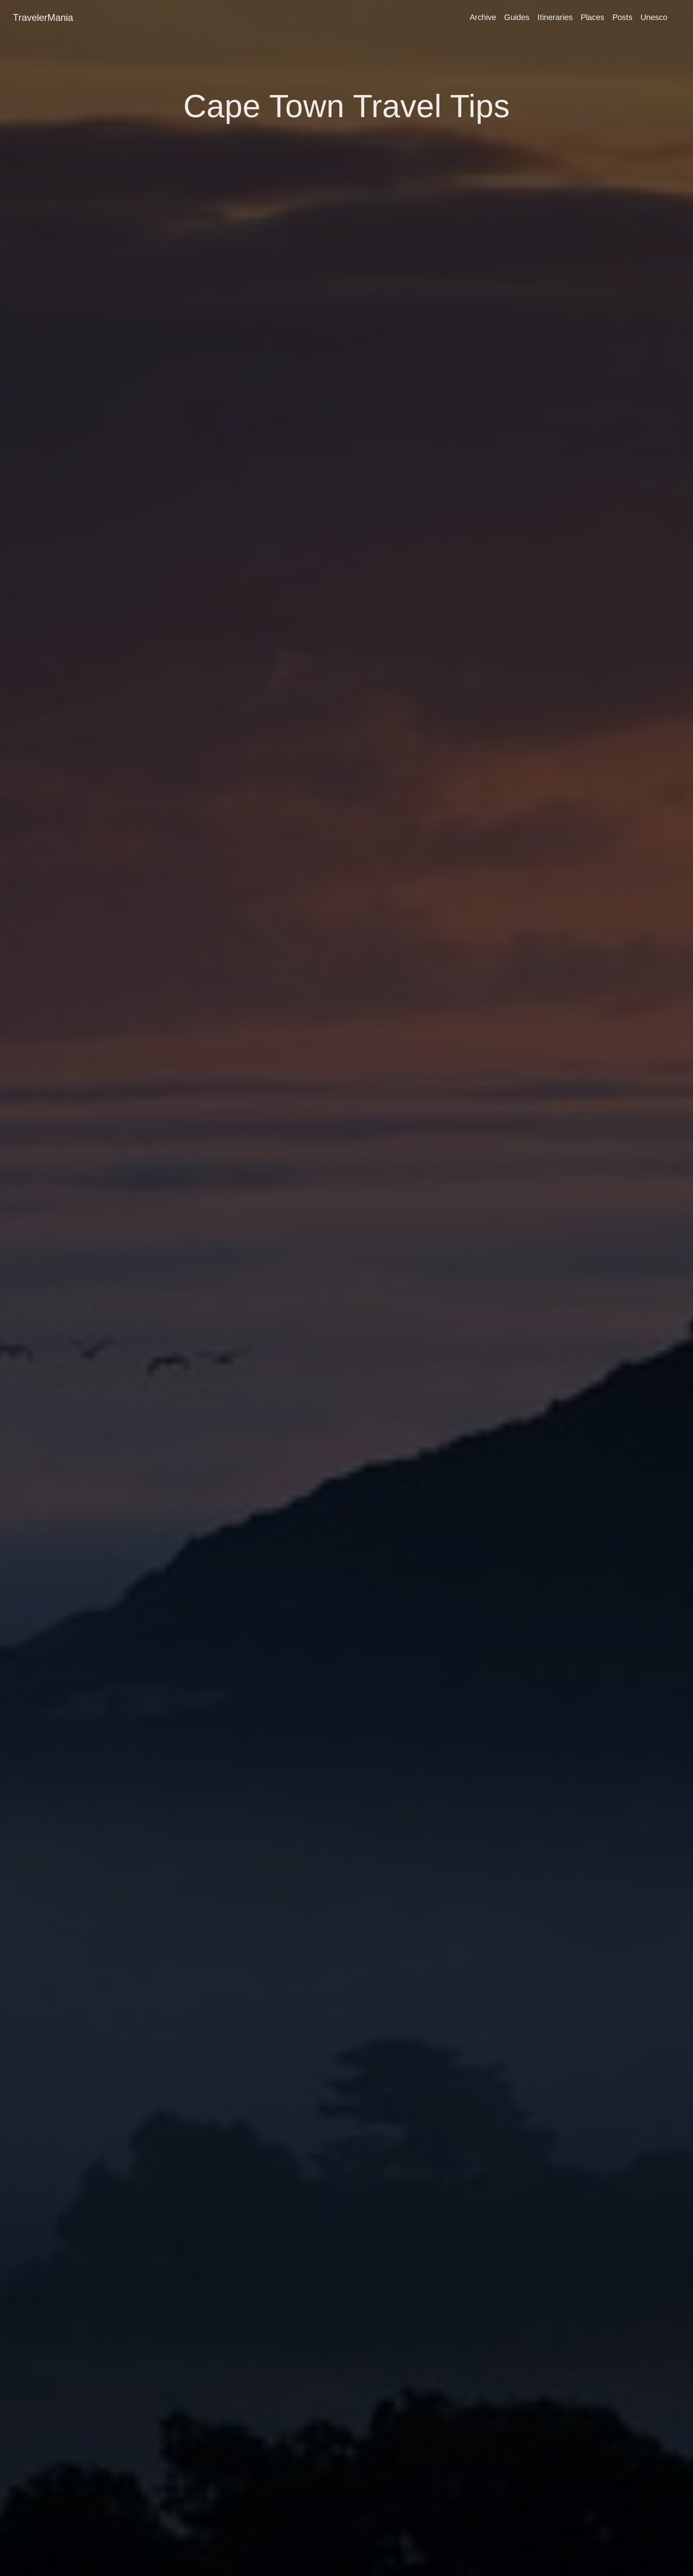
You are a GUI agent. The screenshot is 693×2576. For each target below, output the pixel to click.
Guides (517, 17)
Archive (483, 17)
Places (593, 17)
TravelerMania (43, 17)
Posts (622, 17)
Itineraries (555, 17)
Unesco (654, 17)
